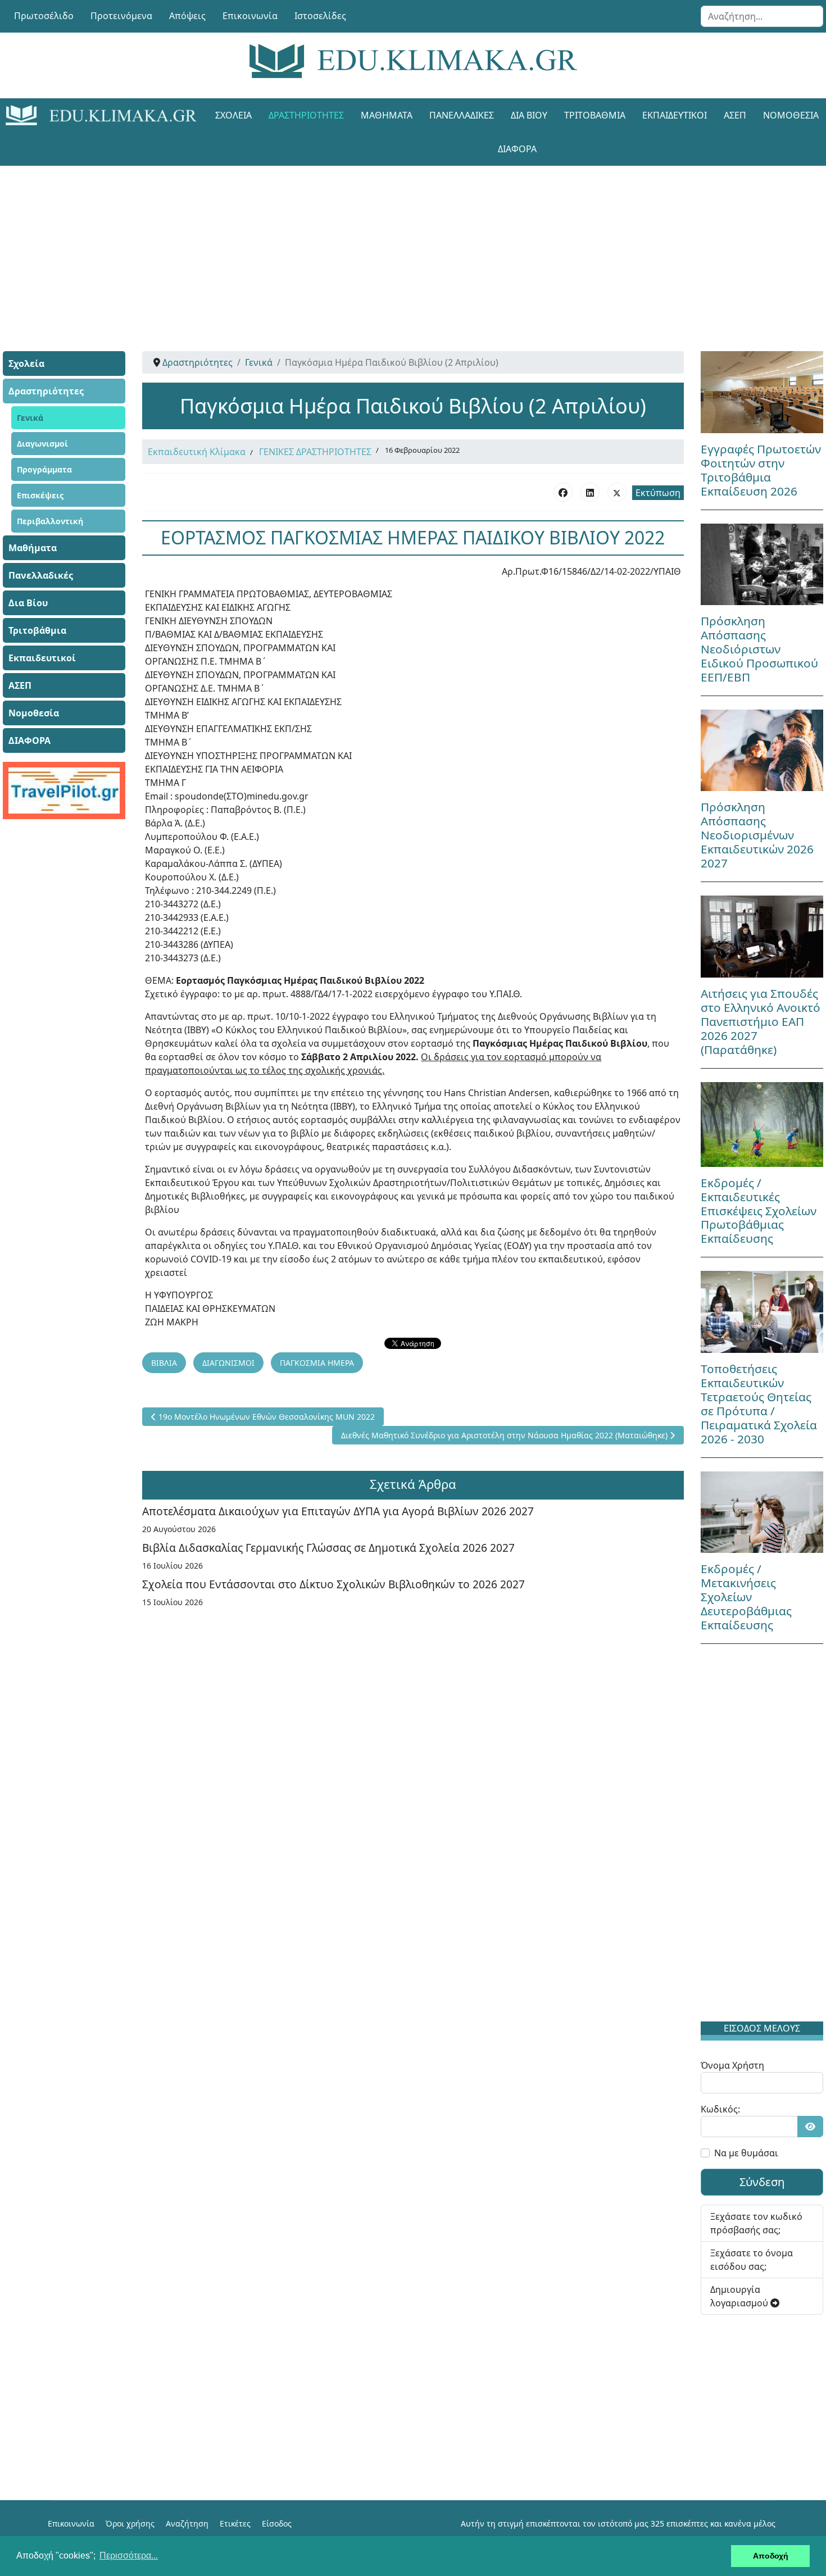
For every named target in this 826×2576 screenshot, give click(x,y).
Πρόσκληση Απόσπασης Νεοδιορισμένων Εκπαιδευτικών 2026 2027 (757, 835)
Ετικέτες (235, 2523)
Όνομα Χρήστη (732, 2065)
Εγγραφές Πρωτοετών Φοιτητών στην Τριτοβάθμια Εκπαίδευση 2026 (761, 470)
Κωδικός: (720, 2109)
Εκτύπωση (658, 493)
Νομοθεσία (34, 713)
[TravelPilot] (64, 790)
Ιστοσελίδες (320, 16)
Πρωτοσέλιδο (44, 16)
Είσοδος (277, 2523)
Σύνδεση (762, 2182)
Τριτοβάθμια (595, 115)
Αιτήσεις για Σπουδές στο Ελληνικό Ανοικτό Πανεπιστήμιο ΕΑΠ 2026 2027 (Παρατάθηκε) (761, 1021)
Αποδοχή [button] (771, 2556)
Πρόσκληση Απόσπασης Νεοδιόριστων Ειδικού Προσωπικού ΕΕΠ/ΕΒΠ (759, 649)
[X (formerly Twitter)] (617, 492)
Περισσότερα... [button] (129, 2555)
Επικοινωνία (250, 16)
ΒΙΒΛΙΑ (164, 1363)
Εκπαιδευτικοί (675, 115)
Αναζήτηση (187, 2523)
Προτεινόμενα (121, 16)
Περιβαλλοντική (50, 521)
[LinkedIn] (590, 492)
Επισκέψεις (40, 495)
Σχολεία (233, 115)
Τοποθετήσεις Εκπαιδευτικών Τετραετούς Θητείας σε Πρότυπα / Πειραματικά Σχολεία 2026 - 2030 (759, 1404)
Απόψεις (187, 16)
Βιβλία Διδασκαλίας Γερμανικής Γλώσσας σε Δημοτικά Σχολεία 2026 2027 (328, 1548)
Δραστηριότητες (306, 115)
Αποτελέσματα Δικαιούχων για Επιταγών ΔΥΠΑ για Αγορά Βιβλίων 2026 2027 (338, 1511)
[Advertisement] (388, 244)
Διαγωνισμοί (42, 444)
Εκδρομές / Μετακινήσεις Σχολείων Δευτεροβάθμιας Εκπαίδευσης (746, 1597)
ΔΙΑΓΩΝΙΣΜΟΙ (228, 1363)
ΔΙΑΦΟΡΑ (517, 149)
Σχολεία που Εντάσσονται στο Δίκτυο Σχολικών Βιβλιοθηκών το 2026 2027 (333, 1584)
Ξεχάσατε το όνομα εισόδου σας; (752, 2260)
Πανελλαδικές (462, 115)
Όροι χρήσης (130, 2523)
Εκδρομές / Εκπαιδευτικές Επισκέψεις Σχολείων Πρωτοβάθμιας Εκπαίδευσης (759, 1211)
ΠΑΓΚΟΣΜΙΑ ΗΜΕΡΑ (317, 1363)
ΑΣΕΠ (735, 115)
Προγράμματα (44, 469)
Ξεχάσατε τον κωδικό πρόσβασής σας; (756, 2223)
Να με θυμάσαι (746, 2153)
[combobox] (762, 16)
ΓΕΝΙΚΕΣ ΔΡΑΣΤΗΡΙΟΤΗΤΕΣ (315, 452)
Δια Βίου (529, 115)
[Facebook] (563, 492)
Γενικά (30, 418)
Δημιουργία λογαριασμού (740, 2296)
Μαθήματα (387, 115)
